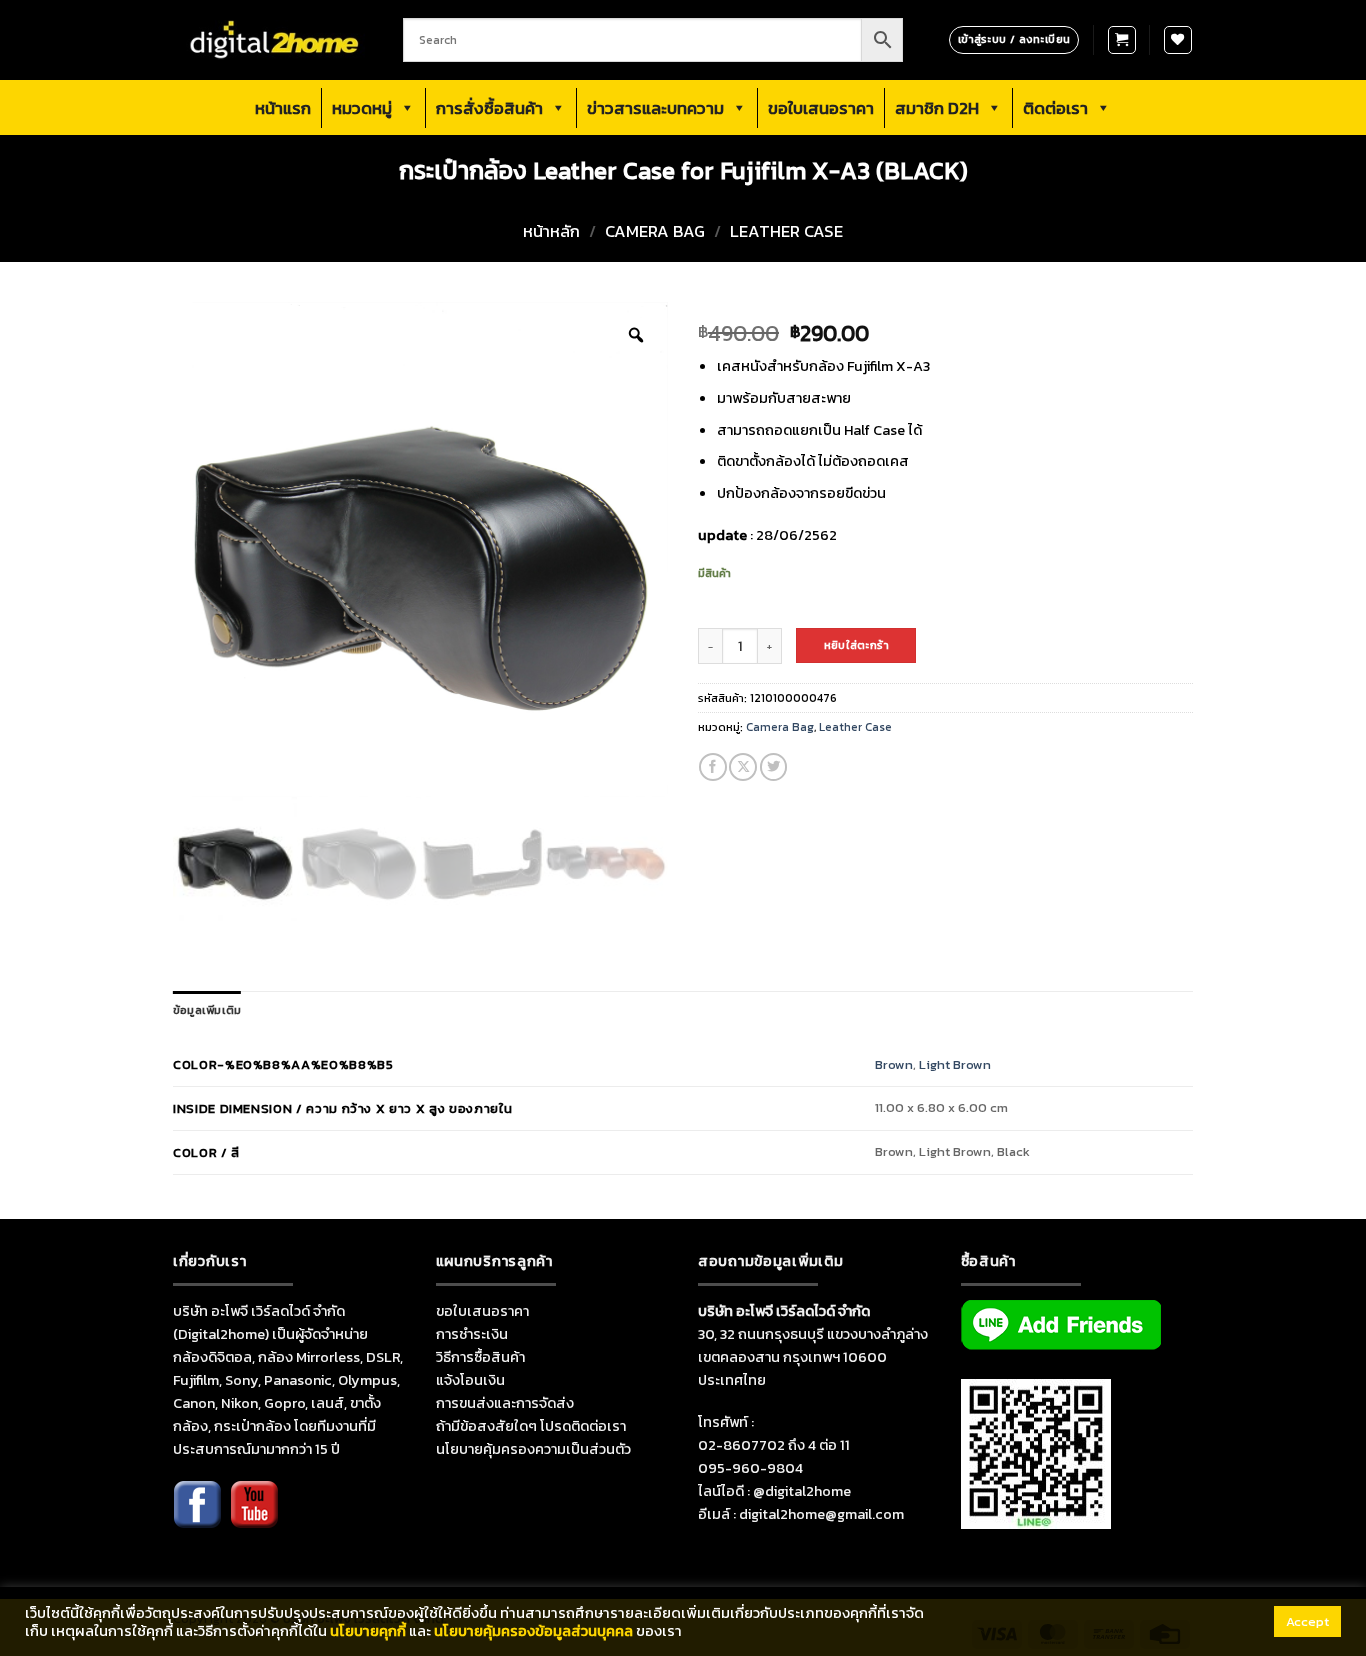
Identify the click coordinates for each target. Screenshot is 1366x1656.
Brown (894, 1064)
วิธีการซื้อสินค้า (480, 1357)
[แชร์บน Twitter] (774, 767)
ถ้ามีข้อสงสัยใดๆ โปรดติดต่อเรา (531, 1426)
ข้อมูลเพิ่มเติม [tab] (207, 1010)
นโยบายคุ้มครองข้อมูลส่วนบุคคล (533, 1631)
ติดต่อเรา (1055, 108)
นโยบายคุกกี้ (368, 1631)
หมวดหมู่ (362, 108)
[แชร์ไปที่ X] (743, 767)
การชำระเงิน (472, 1334)
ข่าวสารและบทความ (655, 108)
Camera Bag (655, 231)
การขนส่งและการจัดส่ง (505, 1403)
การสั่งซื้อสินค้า (489, 108)
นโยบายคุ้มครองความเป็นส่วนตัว (533, 1449)
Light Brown (955, 1064)
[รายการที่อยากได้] (1178, 40)
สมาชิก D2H (937, 108)
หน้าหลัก (551, 231)
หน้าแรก (283, 108)
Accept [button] (1307, 1621)
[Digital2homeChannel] (254, 1518)
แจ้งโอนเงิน (470, 1380)
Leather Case (786, 231)
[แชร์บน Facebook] (713, 767)
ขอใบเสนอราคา (821, 108)
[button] (1122, 40)
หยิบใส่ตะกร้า (856, 645)
